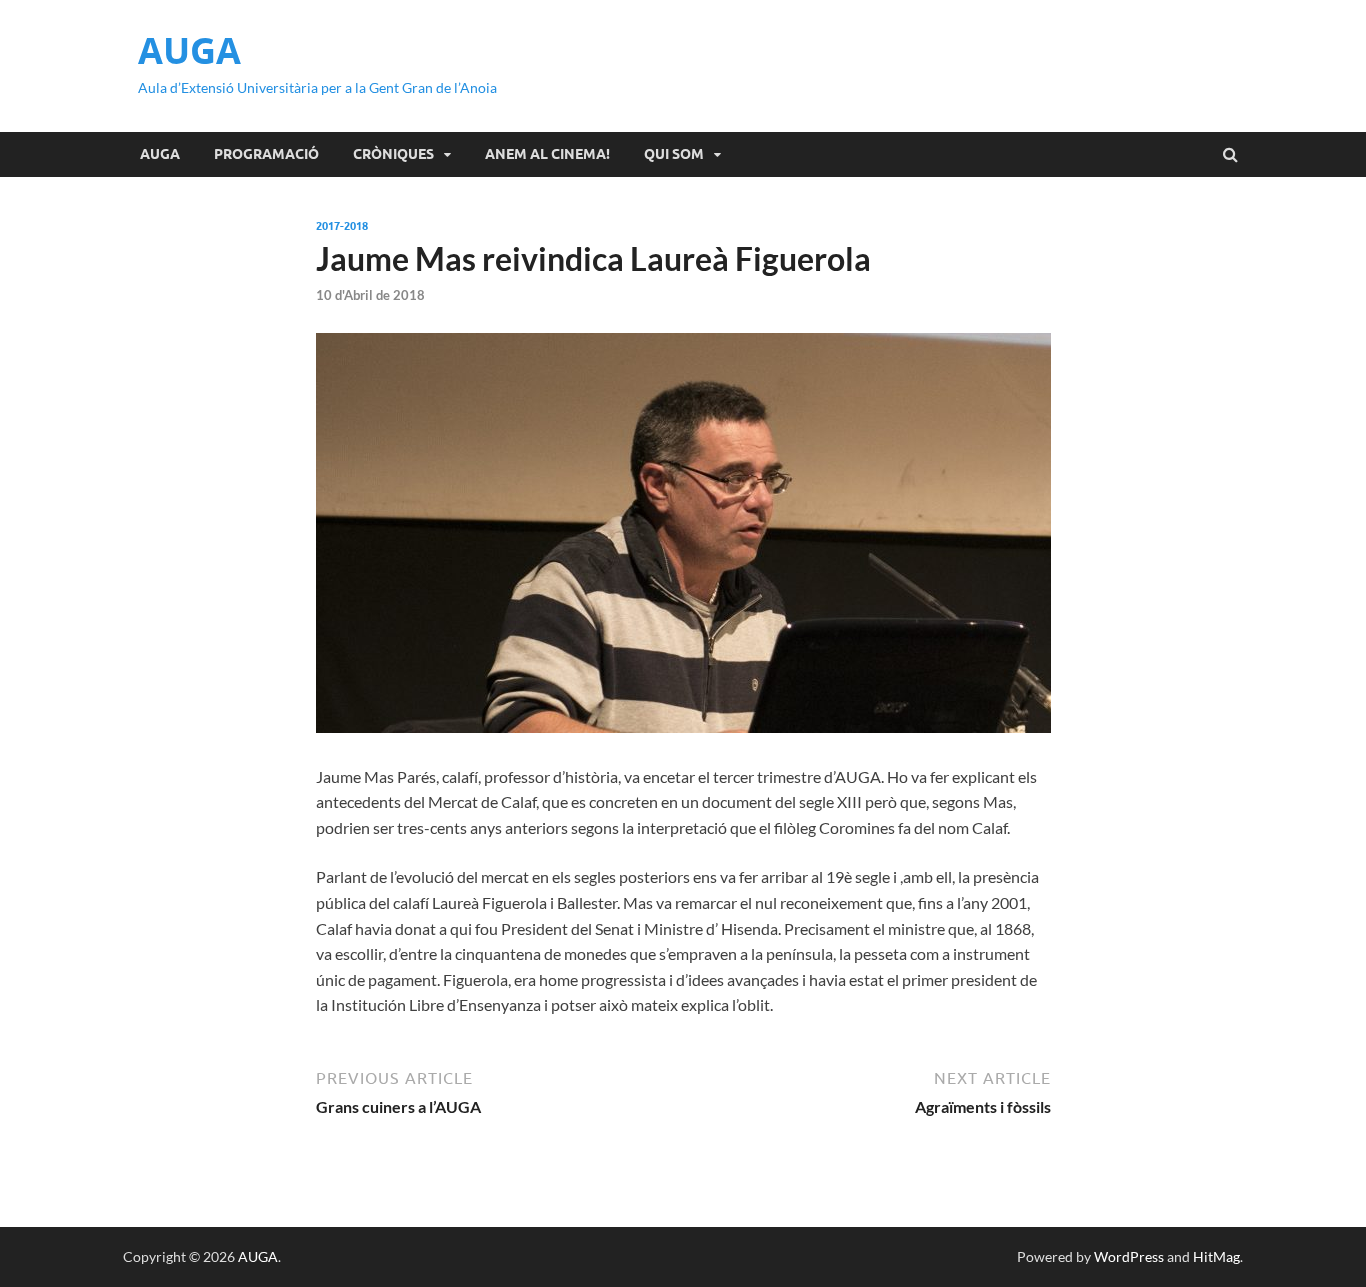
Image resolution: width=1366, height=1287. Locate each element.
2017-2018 (342, 226)
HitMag (1216, 1256)
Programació (266, 154)
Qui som (674, 154)
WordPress (1129, 1256)
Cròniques (393, 154)
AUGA (189, 50)
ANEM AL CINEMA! (547, 154)
